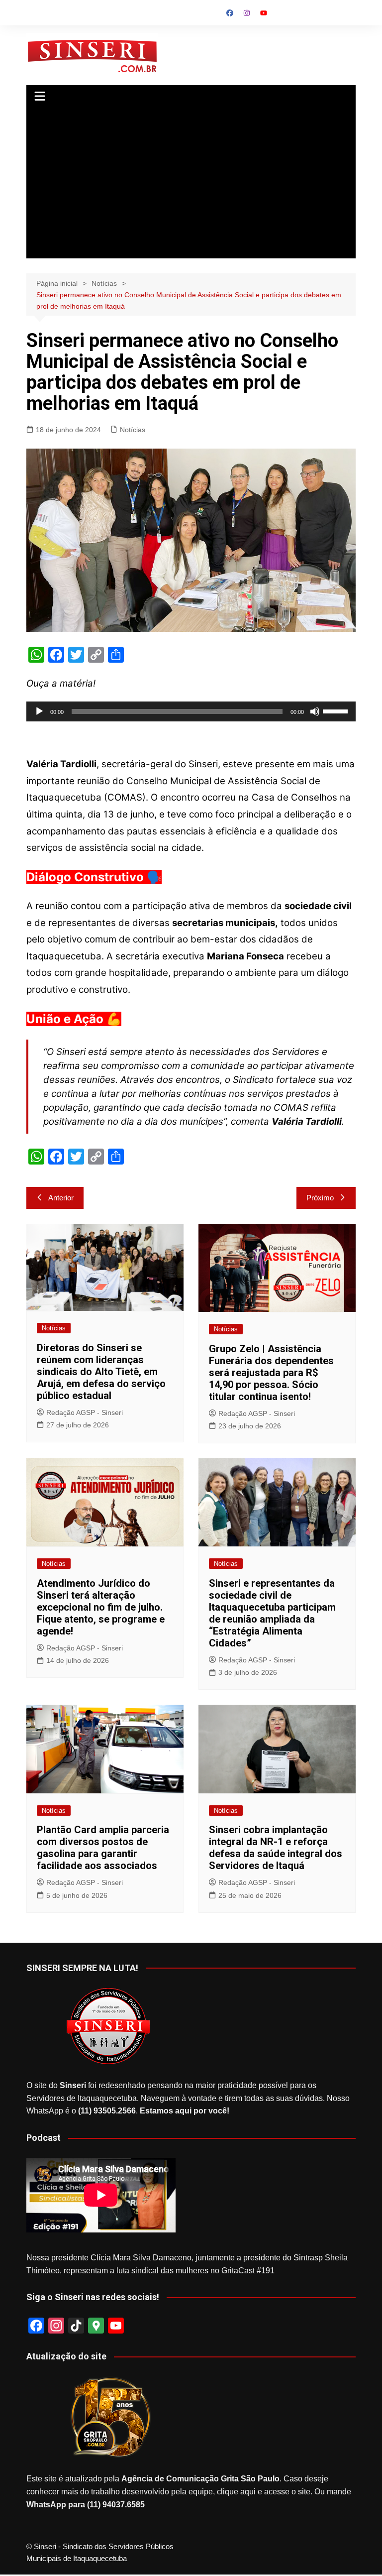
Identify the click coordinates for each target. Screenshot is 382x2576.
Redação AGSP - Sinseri (85, 1412)
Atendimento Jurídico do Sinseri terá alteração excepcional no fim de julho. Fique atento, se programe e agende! (101, 1607)
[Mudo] (315, 711)
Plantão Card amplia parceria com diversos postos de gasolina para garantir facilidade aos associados (103, 1848)
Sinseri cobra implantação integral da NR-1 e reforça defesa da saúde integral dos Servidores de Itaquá (276, 1848)
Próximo (320, 1198)
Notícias (133, 430)
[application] (191, 711)
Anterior (61, 1198)
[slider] (337, 710)
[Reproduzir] (39, 711)
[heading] (191, 904)
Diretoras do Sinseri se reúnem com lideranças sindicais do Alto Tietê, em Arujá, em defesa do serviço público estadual (101, 1372)
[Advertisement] (191, 184)
